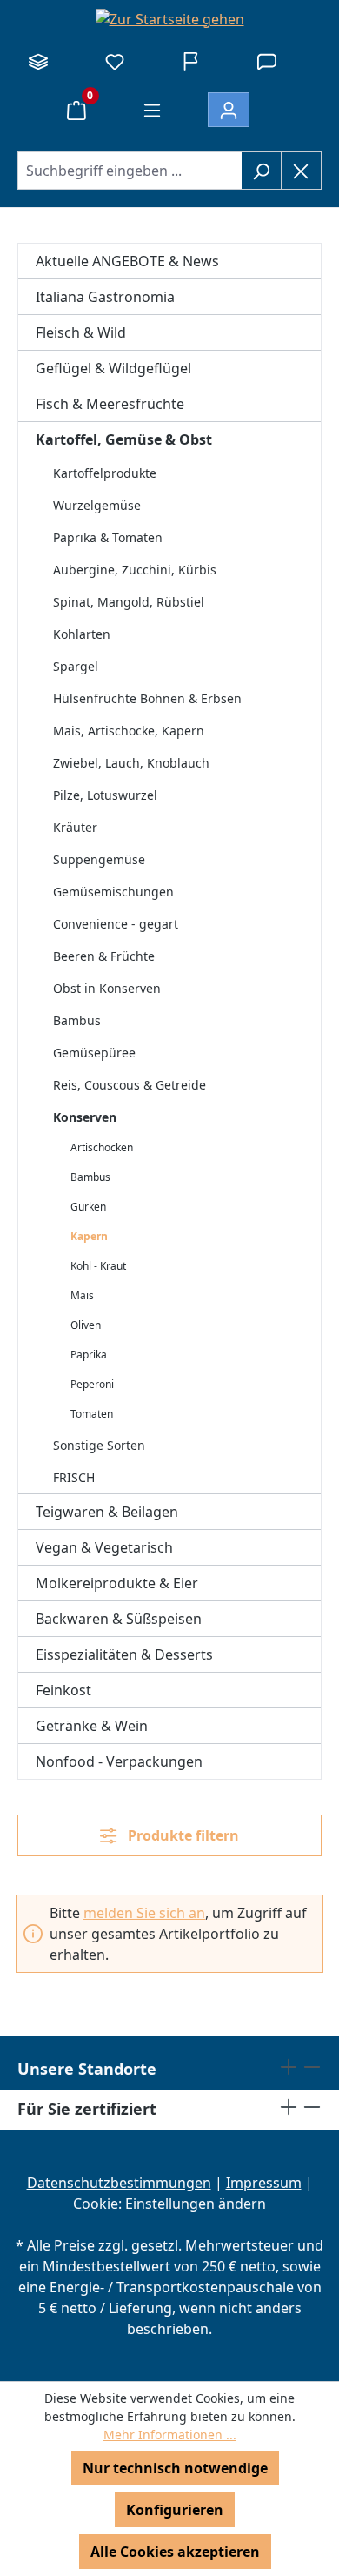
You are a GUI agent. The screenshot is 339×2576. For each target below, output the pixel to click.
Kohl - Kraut (98, 1266)
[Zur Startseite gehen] (169, 18)
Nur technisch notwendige (175, 2468)
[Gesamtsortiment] (38, 61)
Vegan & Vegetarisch (104, 1547)
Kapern (89, 1236)
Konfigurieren (175, 2510)
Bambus (77, 1020)
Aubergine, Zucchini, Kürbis (135, 570)
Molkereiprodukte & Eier (117, 1583)
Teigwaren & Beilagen (107, 1512)
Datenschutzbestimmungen (119, 2183)
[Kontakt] (267, 61)
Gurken (88, 1207)
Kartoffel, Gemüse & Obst (124, 439)
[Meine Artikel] (115, 61)
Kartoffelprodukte (105, 473)
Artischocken (102, 1147)
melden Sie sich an (144, 1913)
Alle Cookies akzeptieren (175, 2552)
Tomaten (92, 1414)
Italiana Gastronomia (105, 297)
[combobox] (130, 171)
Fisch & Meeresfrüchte (110, 404)
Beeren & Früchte (104, 956)
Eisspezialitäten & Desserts (124, 1654)
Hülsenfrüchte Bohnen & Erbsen (147, 698)
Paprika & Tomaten (108, 537)
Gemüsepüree (94, 1053)
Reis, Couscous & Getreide (130, 1085)
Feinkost (63, 1690)
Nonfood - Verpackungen (119, 1761)
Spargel (76, 666)
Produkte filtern (182, 1835)
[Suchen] (261, 171)
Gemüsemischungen (113, 892)
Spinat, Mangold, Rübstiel (129, 602)
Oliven (86, 1325)
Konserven (85, 1117)
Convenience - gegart (116, 924)
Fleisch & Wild (81, 332)
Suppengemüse (99, 859)
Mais (82, 1295)
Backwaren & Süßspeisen (119, 1619)
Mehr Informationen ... (170, 2435)
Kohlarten (82, 634)
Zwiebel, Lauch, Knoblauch (131, 763)
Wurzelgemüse (97, 505)
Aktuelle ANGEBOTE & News (127, 261)
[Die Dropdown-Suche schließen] (301, 171)
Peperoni (92, 1384)
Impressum (264, 2183)
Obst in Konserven (107, 988)
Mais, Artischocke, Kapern (129, 731)
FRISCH (74, 1477)
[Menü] (152, 110)
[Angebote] (190, 61)
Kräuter (75, 827)
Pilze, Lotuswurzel (105, 795)
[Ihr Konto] (229, 110)
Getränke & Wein (92, 1726)
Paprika (89, 1355)
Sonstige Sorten (99, 1445)
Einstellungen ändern (196, 2204)
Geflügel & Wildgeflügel (113, 368)
